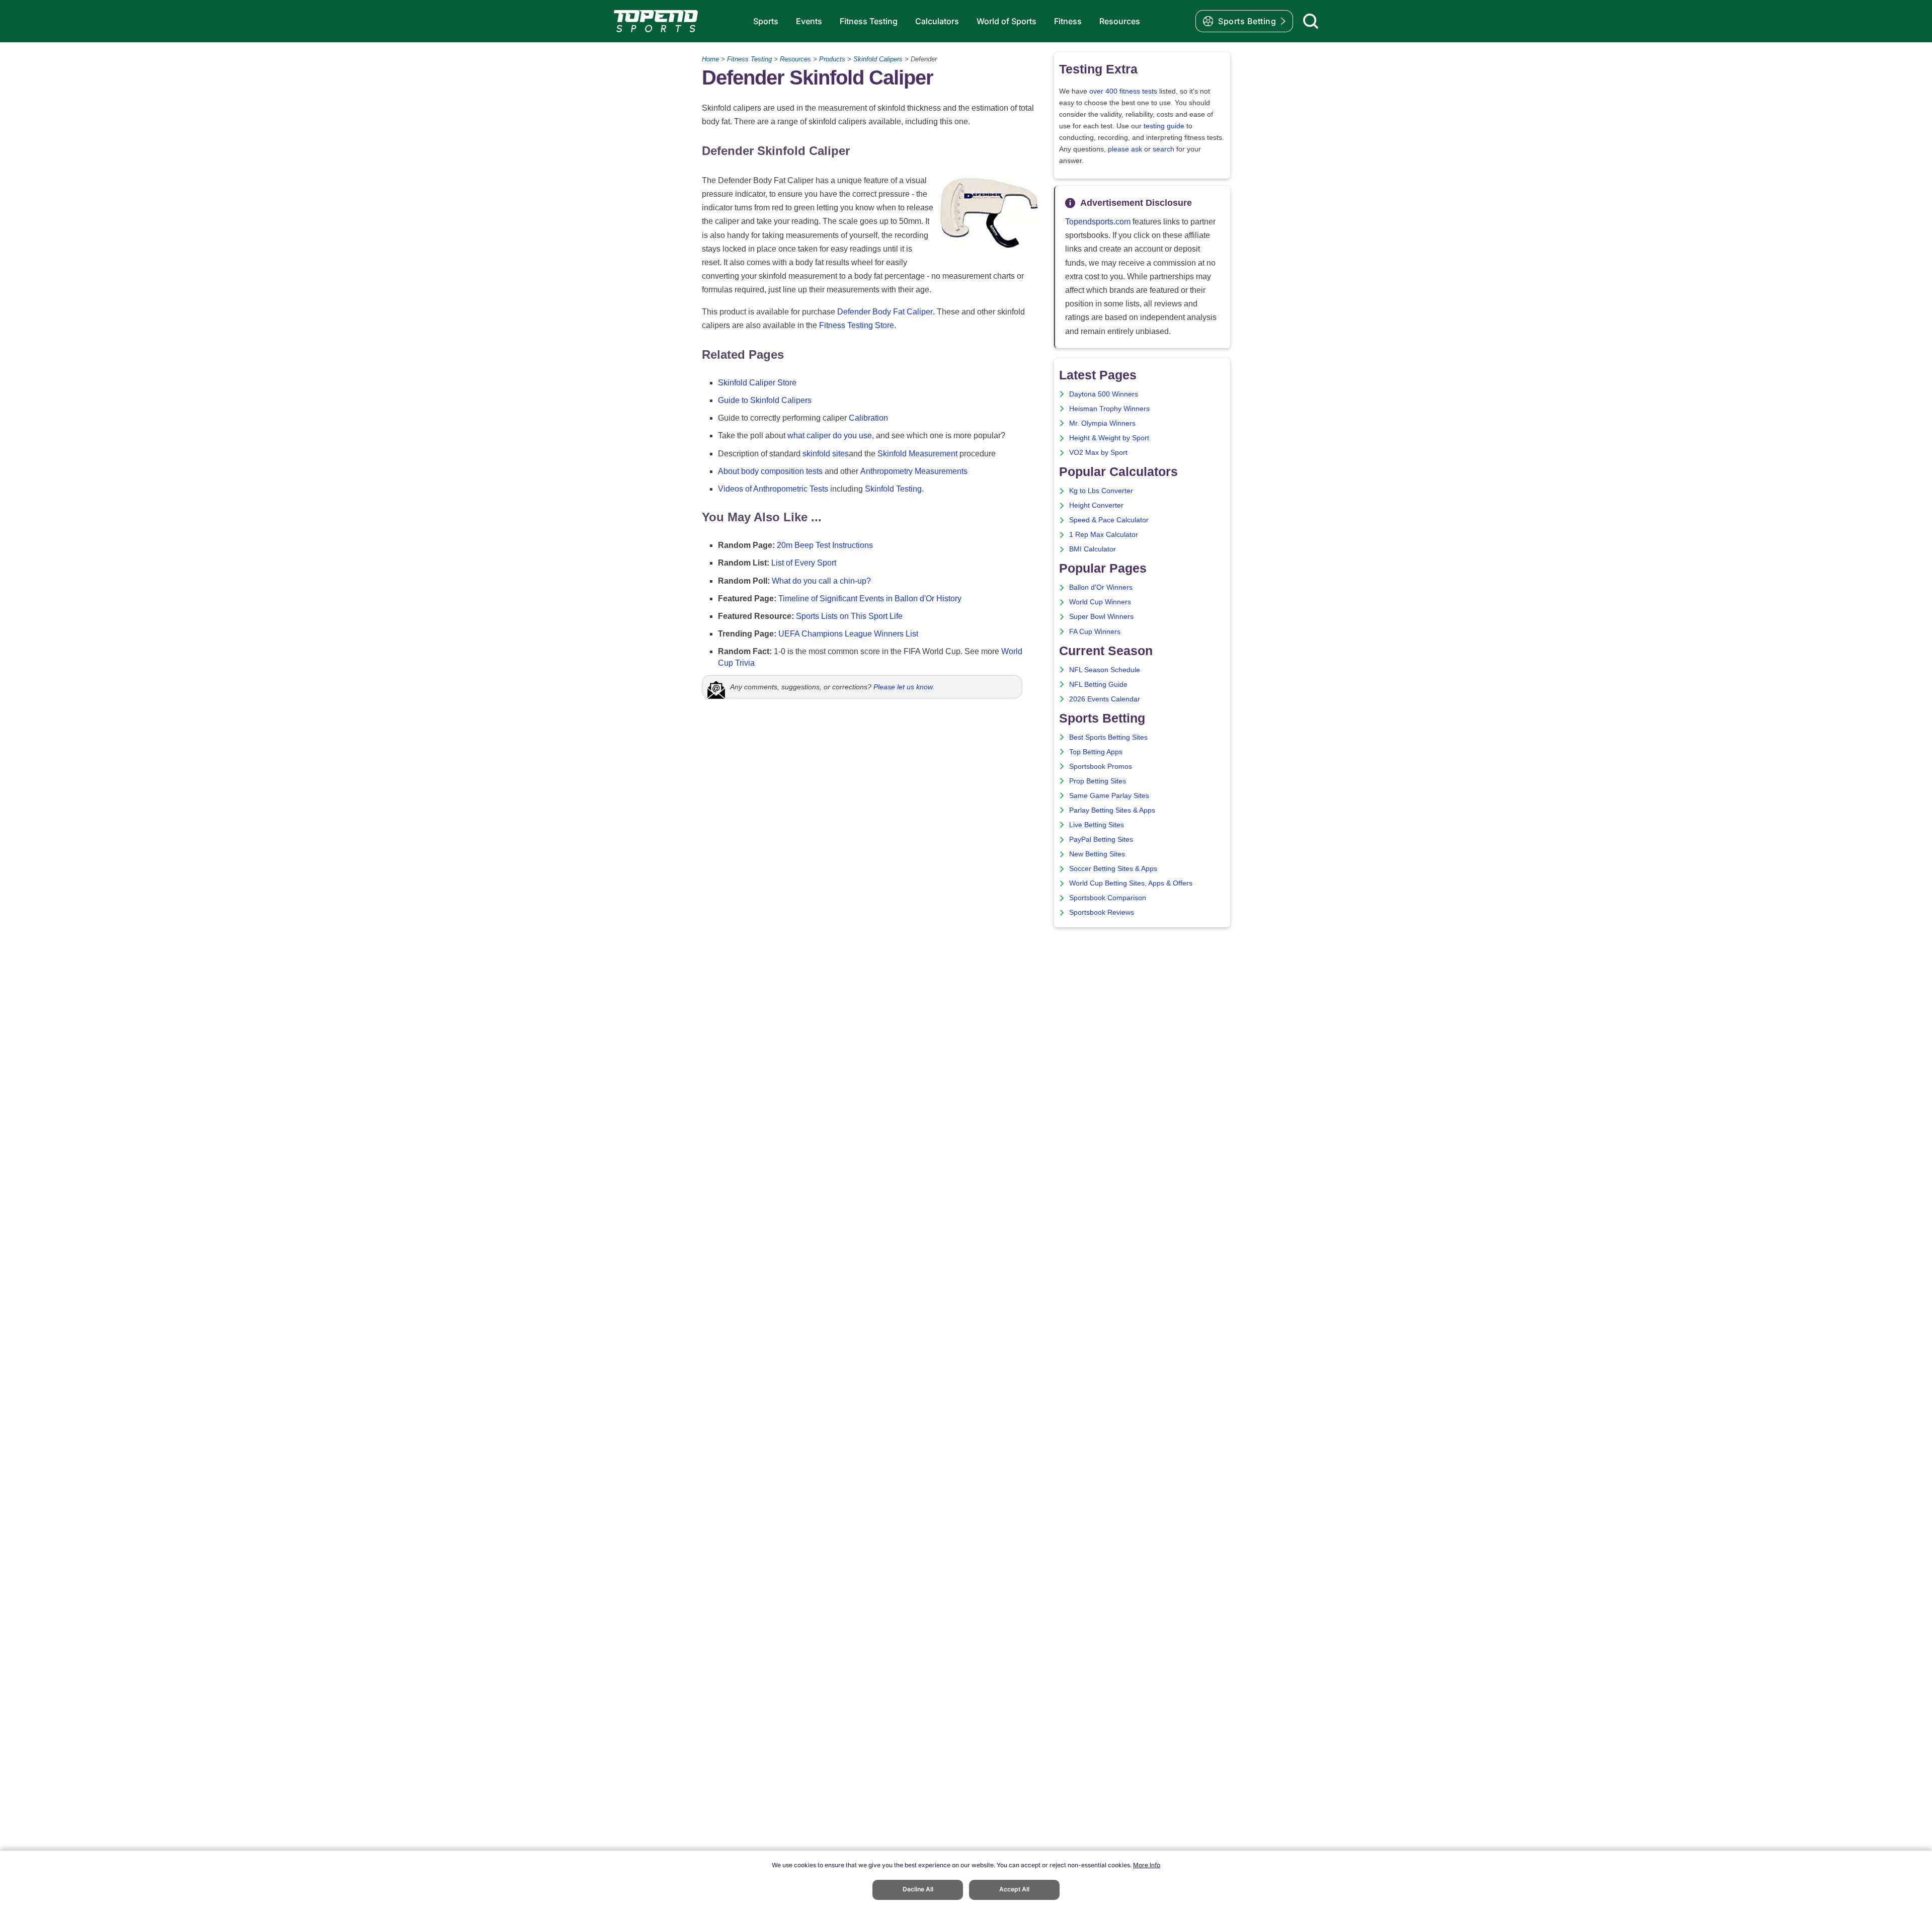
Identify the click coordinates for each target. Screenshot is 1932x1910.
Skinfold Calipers (878, 59)
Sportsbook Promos (1101, 767)
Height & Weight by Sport (1109, 438)
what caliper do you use (830, 435)
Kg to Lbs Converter (1101, 491)
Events (809, 21)
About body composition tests (770, 471)
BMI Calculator (1093, 549)
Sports (766, 21)
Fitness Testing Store (857, 325)
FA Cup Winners (1095, 632)
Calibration (868, 418)
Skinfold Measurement (917, 454)
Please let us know (903, 687)
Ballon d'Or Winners (1101, 587)
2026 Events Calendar (1105, 699)
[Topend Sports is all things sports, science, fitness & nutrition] (656, 21)
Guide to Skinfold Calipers (765, 400)
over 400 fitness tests (1123, 91)
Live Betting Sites (1097, 825)
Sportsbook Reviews (1102, 912)
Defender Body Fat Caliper (885, 312)
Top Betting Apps (1096, 752)
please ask (1125, 149)
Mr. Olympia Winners (1102, 423)
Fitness (1068, 21)
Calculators (937, 21)
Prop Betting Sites (1098, 781)
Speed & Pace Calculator (1109, 520)
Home (710, 59)
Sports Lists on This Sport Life (849, 616)
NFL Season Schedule (1105, 670)
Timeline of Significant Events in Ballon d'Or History (870, 599)
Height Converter (1096, 505)
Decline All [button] (918, 1889)
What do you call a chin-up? (821, 581)
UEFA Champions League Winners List (848, 634)
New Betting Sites (1097, 854)
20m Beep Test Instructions (825, 545)
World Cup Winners (1100, 602)
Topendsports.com (1098, 222)
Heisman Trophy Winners (1109, 409)
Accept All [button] (1014, 1889)
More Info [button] (1147, 1865)
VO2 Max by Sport (1098, 453)
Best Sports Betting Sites (1108, 737)
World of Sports (1007, 21)
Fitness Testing (869, 21)
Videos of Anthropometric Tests (773, 489)
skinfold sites (826, 454)
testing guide (1164, 126)
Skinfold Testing (893, 489)
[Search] (1311, 21)
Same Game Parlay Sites (1109, 796)
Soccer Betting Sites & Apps (1113, 869)
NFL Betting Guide (1098, 685)
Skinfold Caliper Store (757, 383)
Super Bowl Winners (1101, 617)
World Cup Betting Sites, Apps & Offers (1131, 883)
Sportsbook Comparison (1108, 898)
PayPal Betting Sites (1101, 840)
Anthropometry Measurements (914, 471)
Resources (1120, 21)
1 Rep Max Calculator (1104, 535)
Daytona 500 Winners (1104, 394)
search (1163, 149)
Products (832, 59)
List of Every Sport (804, 563)
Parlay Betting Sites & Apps (1112, 810)
